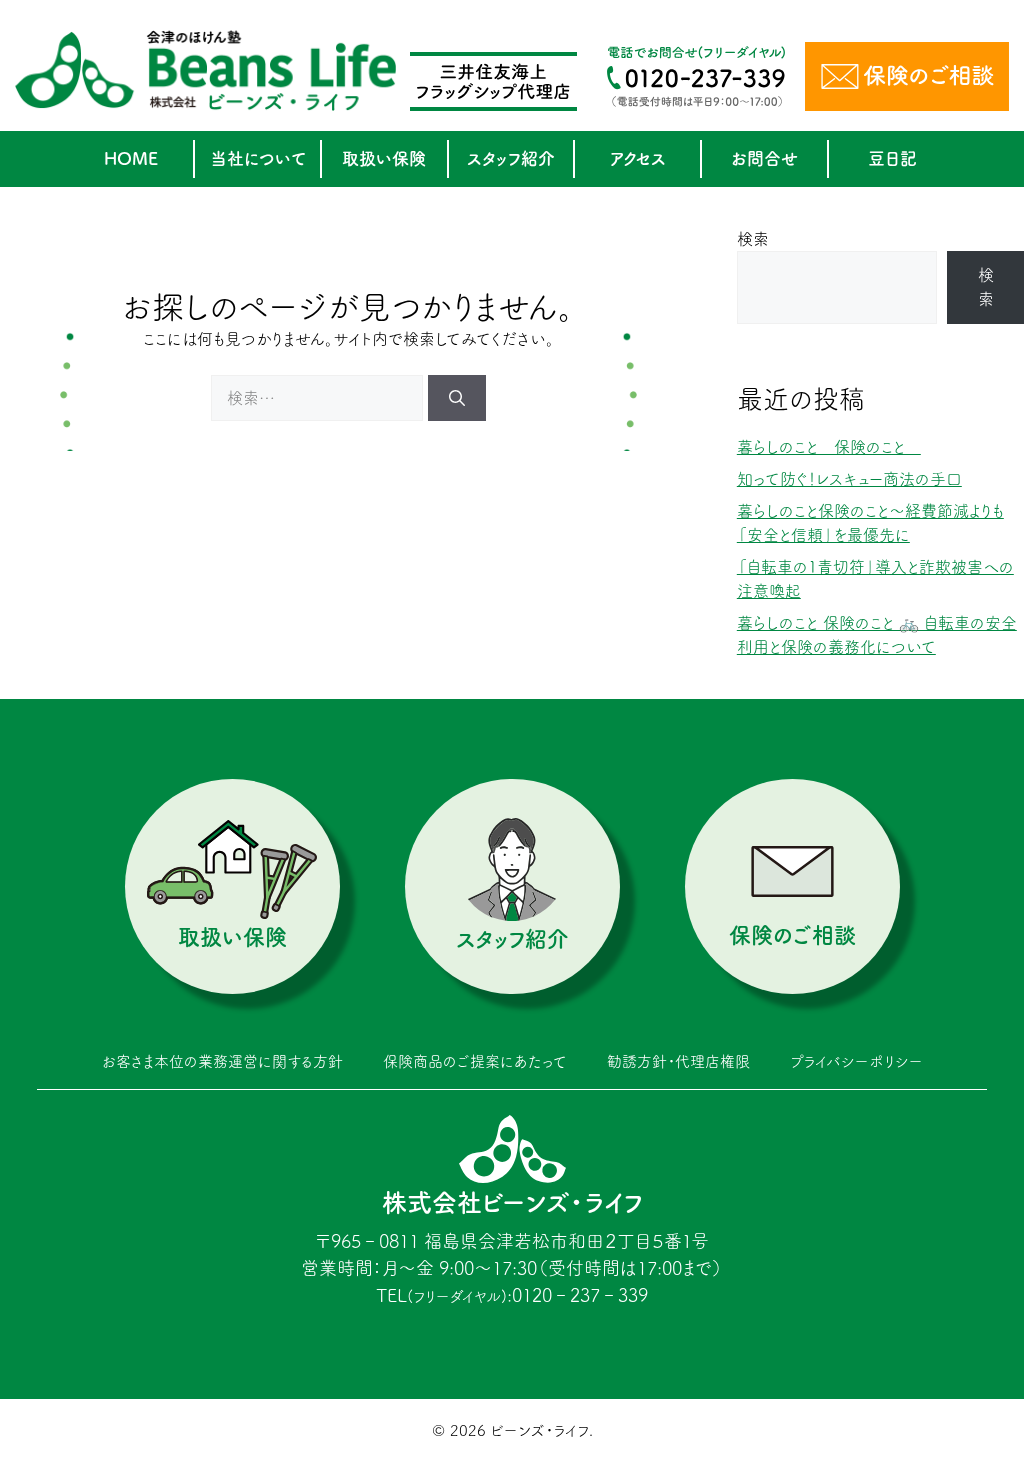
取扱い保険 (384, 158)
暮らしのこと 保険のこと (829, 447)
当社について (258, 158)
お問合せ (764, 158)
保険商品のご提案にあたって (475, 1061)
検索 (753, 239)
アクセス (638, 158)
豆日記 (892, 158)
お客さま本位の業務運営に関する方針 (222, 1061)
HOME (131, 158)
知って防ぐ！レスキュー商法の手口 (849, 479)
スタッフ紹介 (511, 158)
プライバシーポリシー (856, 1061)
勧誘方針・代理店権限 (678, 1061)
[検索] (457, 398)
